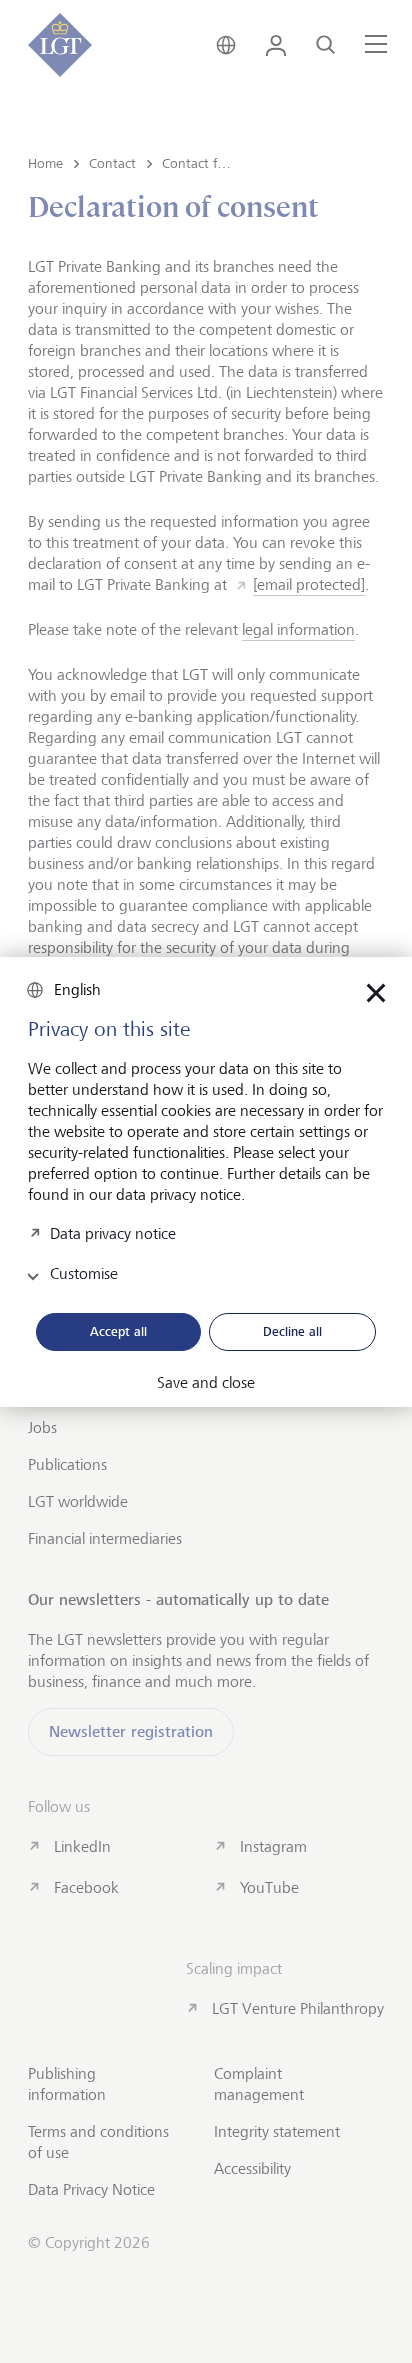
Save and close (206, 1383)
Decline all (292, 1331)
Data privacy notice (113, 1233)
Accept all (118, 1331)
